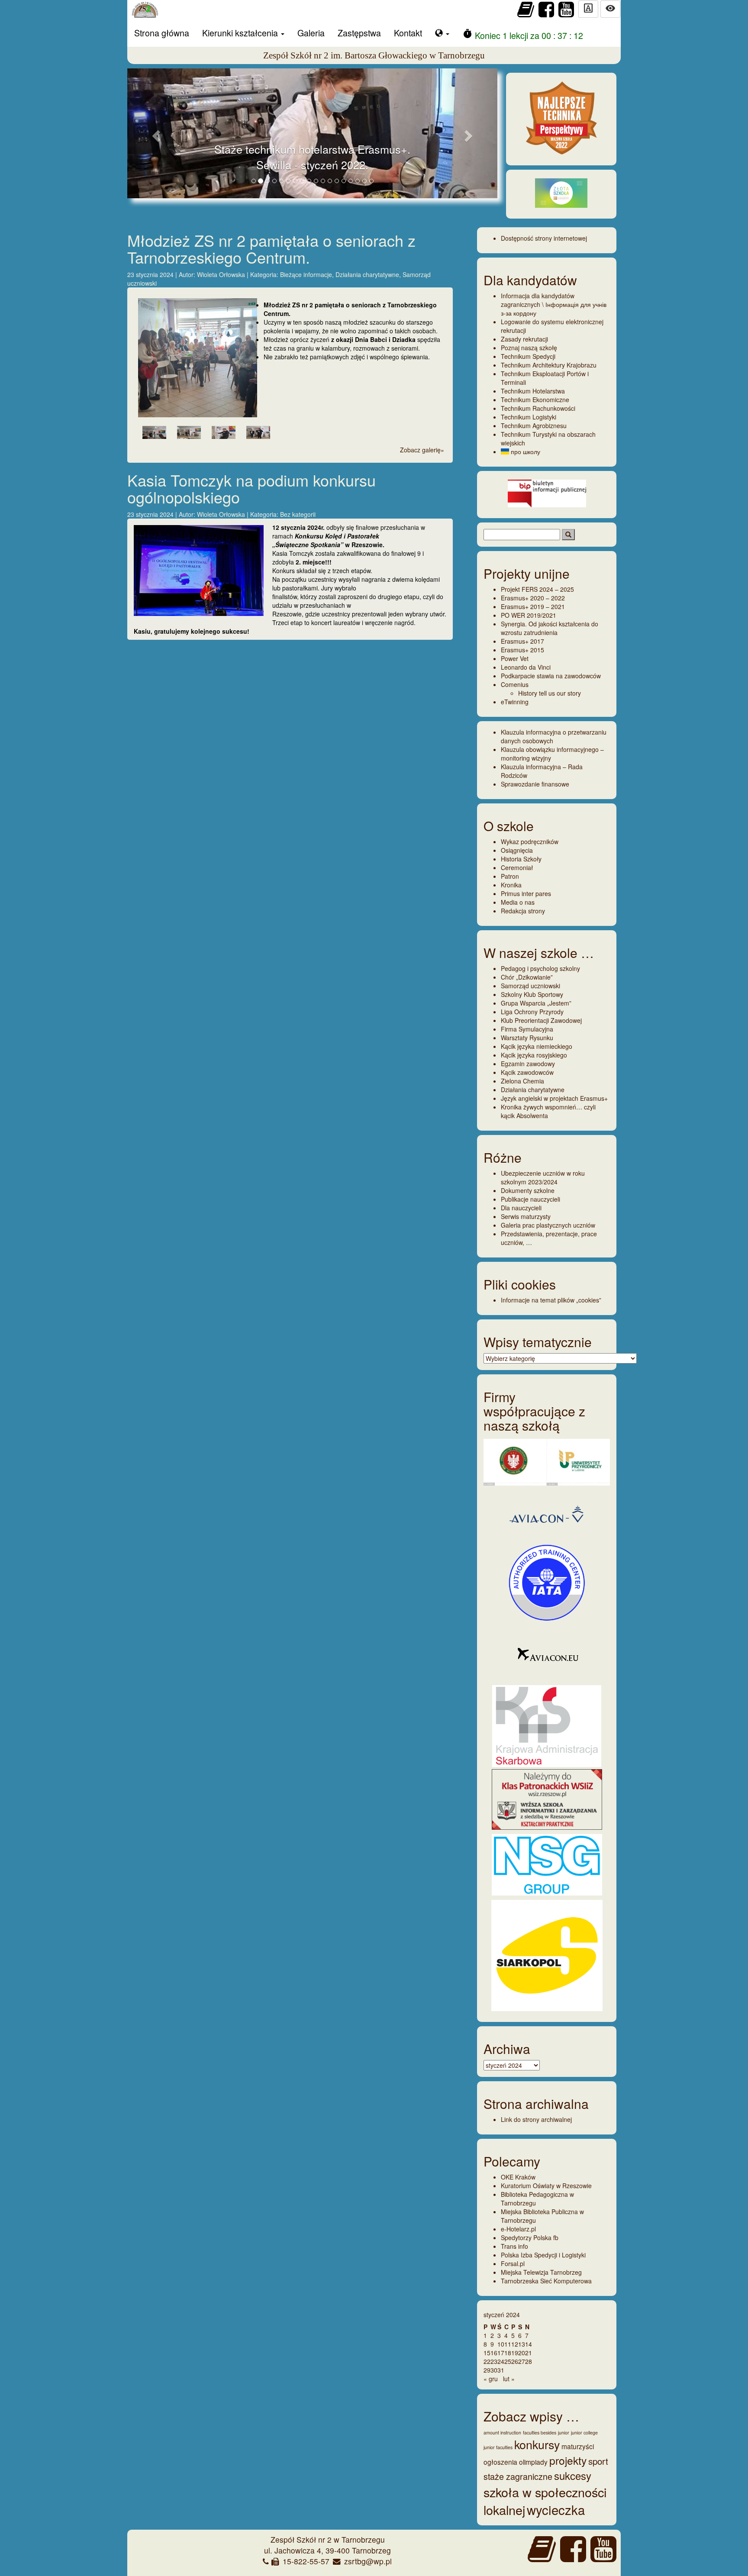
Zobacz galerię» (422, 450)
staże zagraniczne (518, 2476)
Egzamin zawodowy (528, 1064)
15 (487, 2353)
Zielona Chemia (522, 1081)
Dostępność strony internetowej (544, 238)
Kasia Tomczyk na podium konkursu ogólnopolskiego (251, 488)
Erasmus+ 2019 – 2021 (533, 606)
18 (508, 2353)
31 (501, 2370)
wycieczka (556, 2509)
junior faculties (498, 2447)
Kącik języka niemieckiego (537, 1046)
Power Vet (515, 658)
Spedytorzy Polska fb (530, 2237)
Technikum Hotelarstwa (533, 391)
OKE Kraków (518, 2177)
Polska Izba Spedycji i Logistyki (543, 2255)
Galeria (311, 33)
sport (598, 2461)
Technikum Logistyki (529, 417)
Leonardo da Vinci (526, 667)
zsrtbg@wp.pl (368, 2561)
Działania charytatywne (367, 274)
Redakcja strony (523, 911)
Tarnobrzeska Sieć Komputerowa (546, 2281)
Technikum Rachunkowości (538, 408)
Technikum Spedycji (528, 356)
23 (494, 2361)
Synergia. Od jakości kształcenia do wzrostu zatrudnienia (550, 628)
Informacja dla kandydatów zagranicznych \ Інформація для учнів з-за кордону (554, 304)
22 (487, 2361)
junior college (584, 2433)
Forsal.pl (513, 2263)
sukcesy (573, 2475)
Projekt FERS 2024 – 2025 (537, 589)
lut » (509, 2379)
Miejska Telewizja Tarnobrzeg (541, 2272)
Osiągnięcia (517, 850)
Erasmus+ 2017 (522, 641)
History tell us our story (550, 693)
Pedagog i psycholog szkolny (540, 968)
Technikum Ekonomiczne (535, 400)
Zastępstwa (359, 33)
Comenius (515, 684)
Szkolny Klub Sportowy (532, 994)
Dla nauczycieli (521, 1208)
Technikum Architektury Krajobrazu (549, 365)
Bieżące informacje (306, 274)
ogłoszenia (500, 2462)
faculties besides (540, 2433)
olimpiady (533, 2462)
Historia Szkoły (521, 859)
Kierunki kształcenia (241, 33)
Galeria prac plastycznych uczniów (548, 1225)
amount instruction (502, 2433)
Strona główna (162, 33)
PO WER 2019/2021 (529, 615)
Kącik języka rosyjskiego (534, 1055)
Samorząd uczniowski (530, 986)
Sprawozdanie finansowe (535, 784)
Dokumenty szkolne (528, 1190)
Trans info (514, 2246)
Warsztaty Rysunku (527, 1038)
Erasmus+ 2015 (522, 650)
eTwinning (515, 702)
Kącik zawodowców (527, 1072)
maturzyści (578, 2446)
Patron (510, 876)
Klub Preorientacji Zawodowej (541, 1020)
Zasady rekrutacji (524, 339)
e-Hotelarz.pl (518, 2229)
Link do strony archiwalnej (536, 2119)
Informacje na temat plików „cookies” (551, 1300)
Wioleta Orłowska (222, 274)
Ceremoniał (517, 867)
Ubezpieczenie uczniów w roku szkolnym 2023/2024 (543, 1177)
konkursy (537, 2444)
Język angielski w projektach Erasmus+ (554, 1098)
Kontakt (408, 33)
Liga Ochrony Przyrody (532, 1012)
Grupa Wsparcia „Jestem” (536, 1003)
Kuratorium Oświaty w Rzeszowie (546, 2186)
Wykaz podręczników (530, 841)
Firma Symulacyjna (527, 1029)
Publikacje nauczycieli (530, 1199)
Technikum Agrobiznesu (534, 426)
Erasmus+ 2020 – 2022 (533, 598)
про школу (525, 451)
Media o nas (518, 902)
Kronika (511, 885)
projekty (568, 2460)
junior (564, 2433)
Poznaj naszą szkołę (529, 348)
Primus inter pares (526, 893)
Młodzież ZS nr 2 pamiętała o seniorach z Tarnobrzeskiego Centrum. (271, 249)
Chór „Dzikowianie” (527, 977)
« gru (491, 2379)
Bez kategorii (298, 514)
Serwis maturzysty (526, 1216)
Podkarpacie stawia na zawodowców (551, 676)
